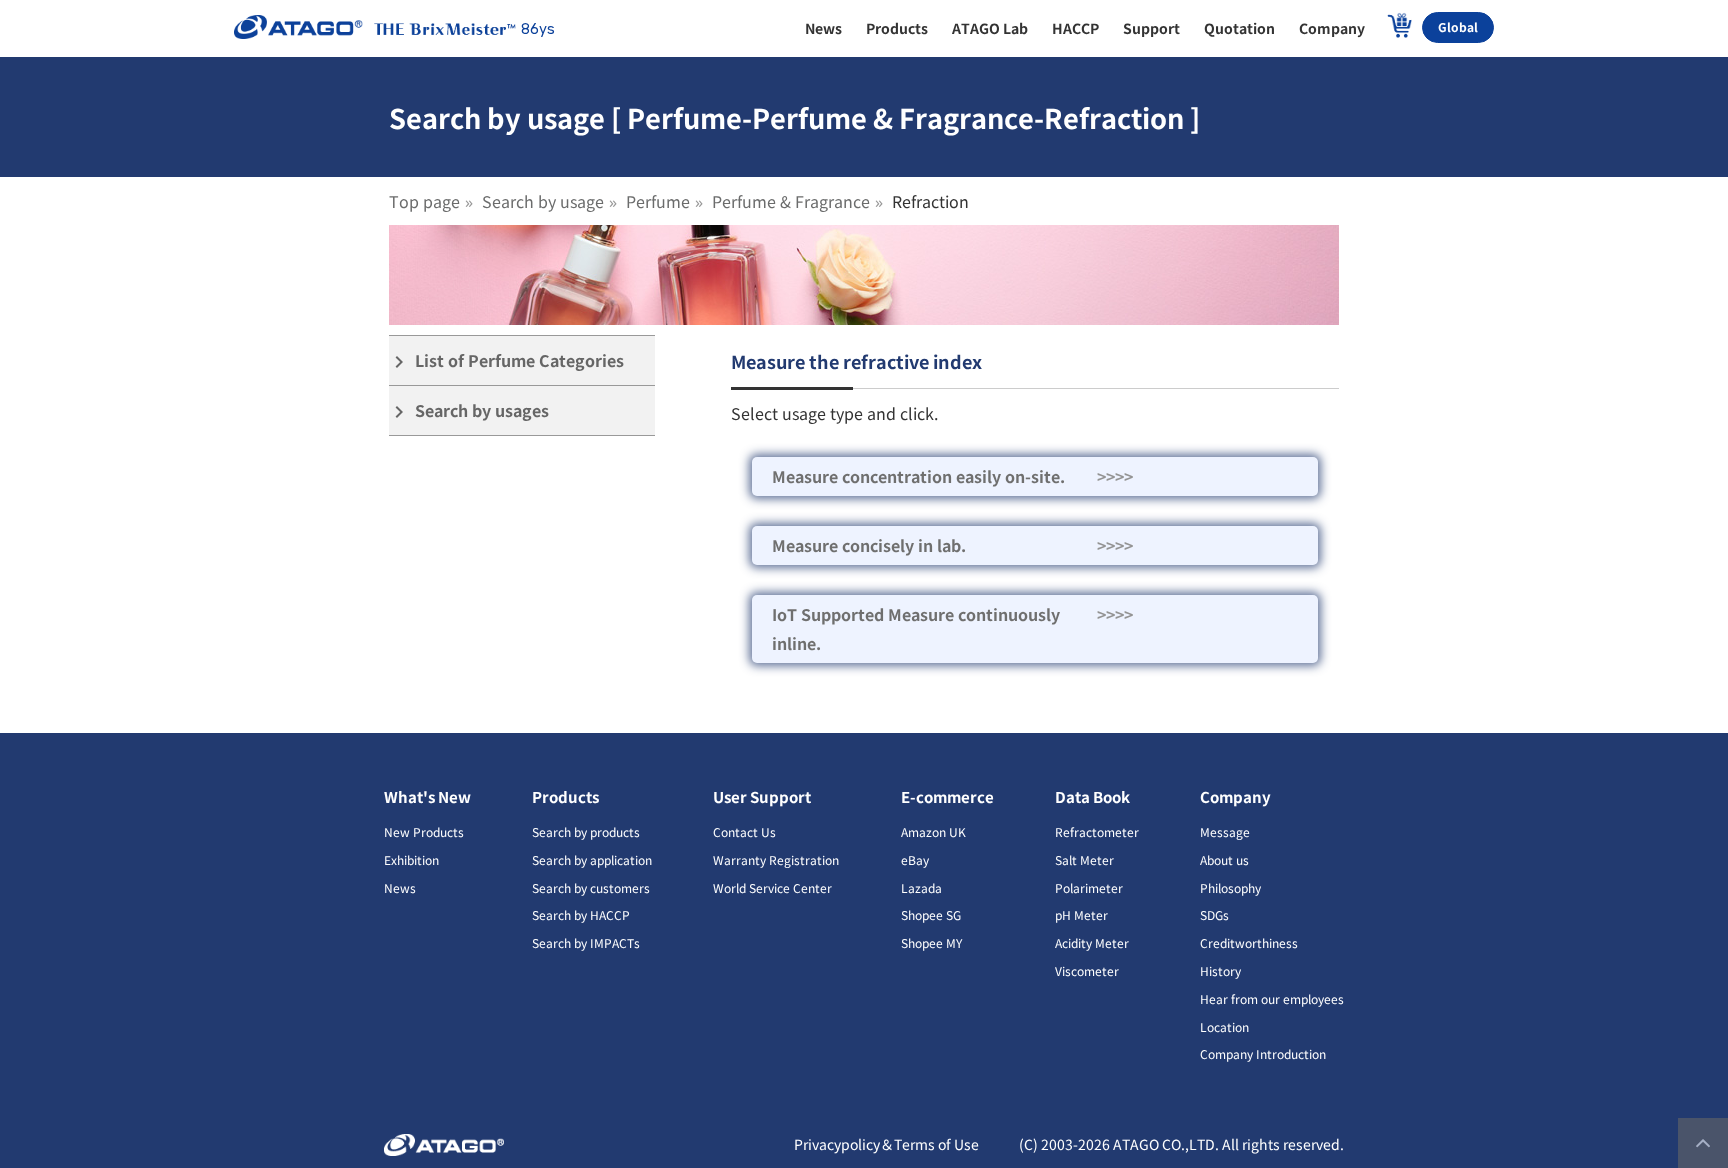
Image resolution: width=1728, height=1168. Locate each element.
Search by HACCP (581, 914)
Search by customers (591, 887)
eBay (915, 859)
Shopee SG (931, 914)
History (1220, 970)
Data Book (1092, 796)
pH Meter (1081, 914)
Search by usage (543, 201)
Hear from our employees (1272, 998)
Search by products (586, 831)
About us (1224, 859)
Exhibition (411, 859)
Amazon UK (933, 831)
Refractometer (1097, 831)
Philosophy (1230, 887)
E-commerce (947, 796)
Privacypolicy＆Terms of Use (886, 1144)
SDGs (1214, 914)
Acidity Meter (1092, 942)
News (400, 887)
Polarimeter (1089, 887)
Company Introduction (1263, 1053)
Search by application (592, 859)
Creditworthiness (1249, 942)
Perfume (658, 201)
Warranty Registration (776, 859)
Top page (424, 201)
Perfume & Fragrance (791, 201)
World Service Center (772, 887)
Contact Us (744, 831)
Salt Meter (1084, 859)
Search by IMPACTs (586, 942)
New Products (424, 831)
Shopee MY (931, 942)
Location (1224, 1026)
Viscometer (1087, 970)
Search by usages (469, 410)
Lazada (921, 887)
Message (1225, 831)
